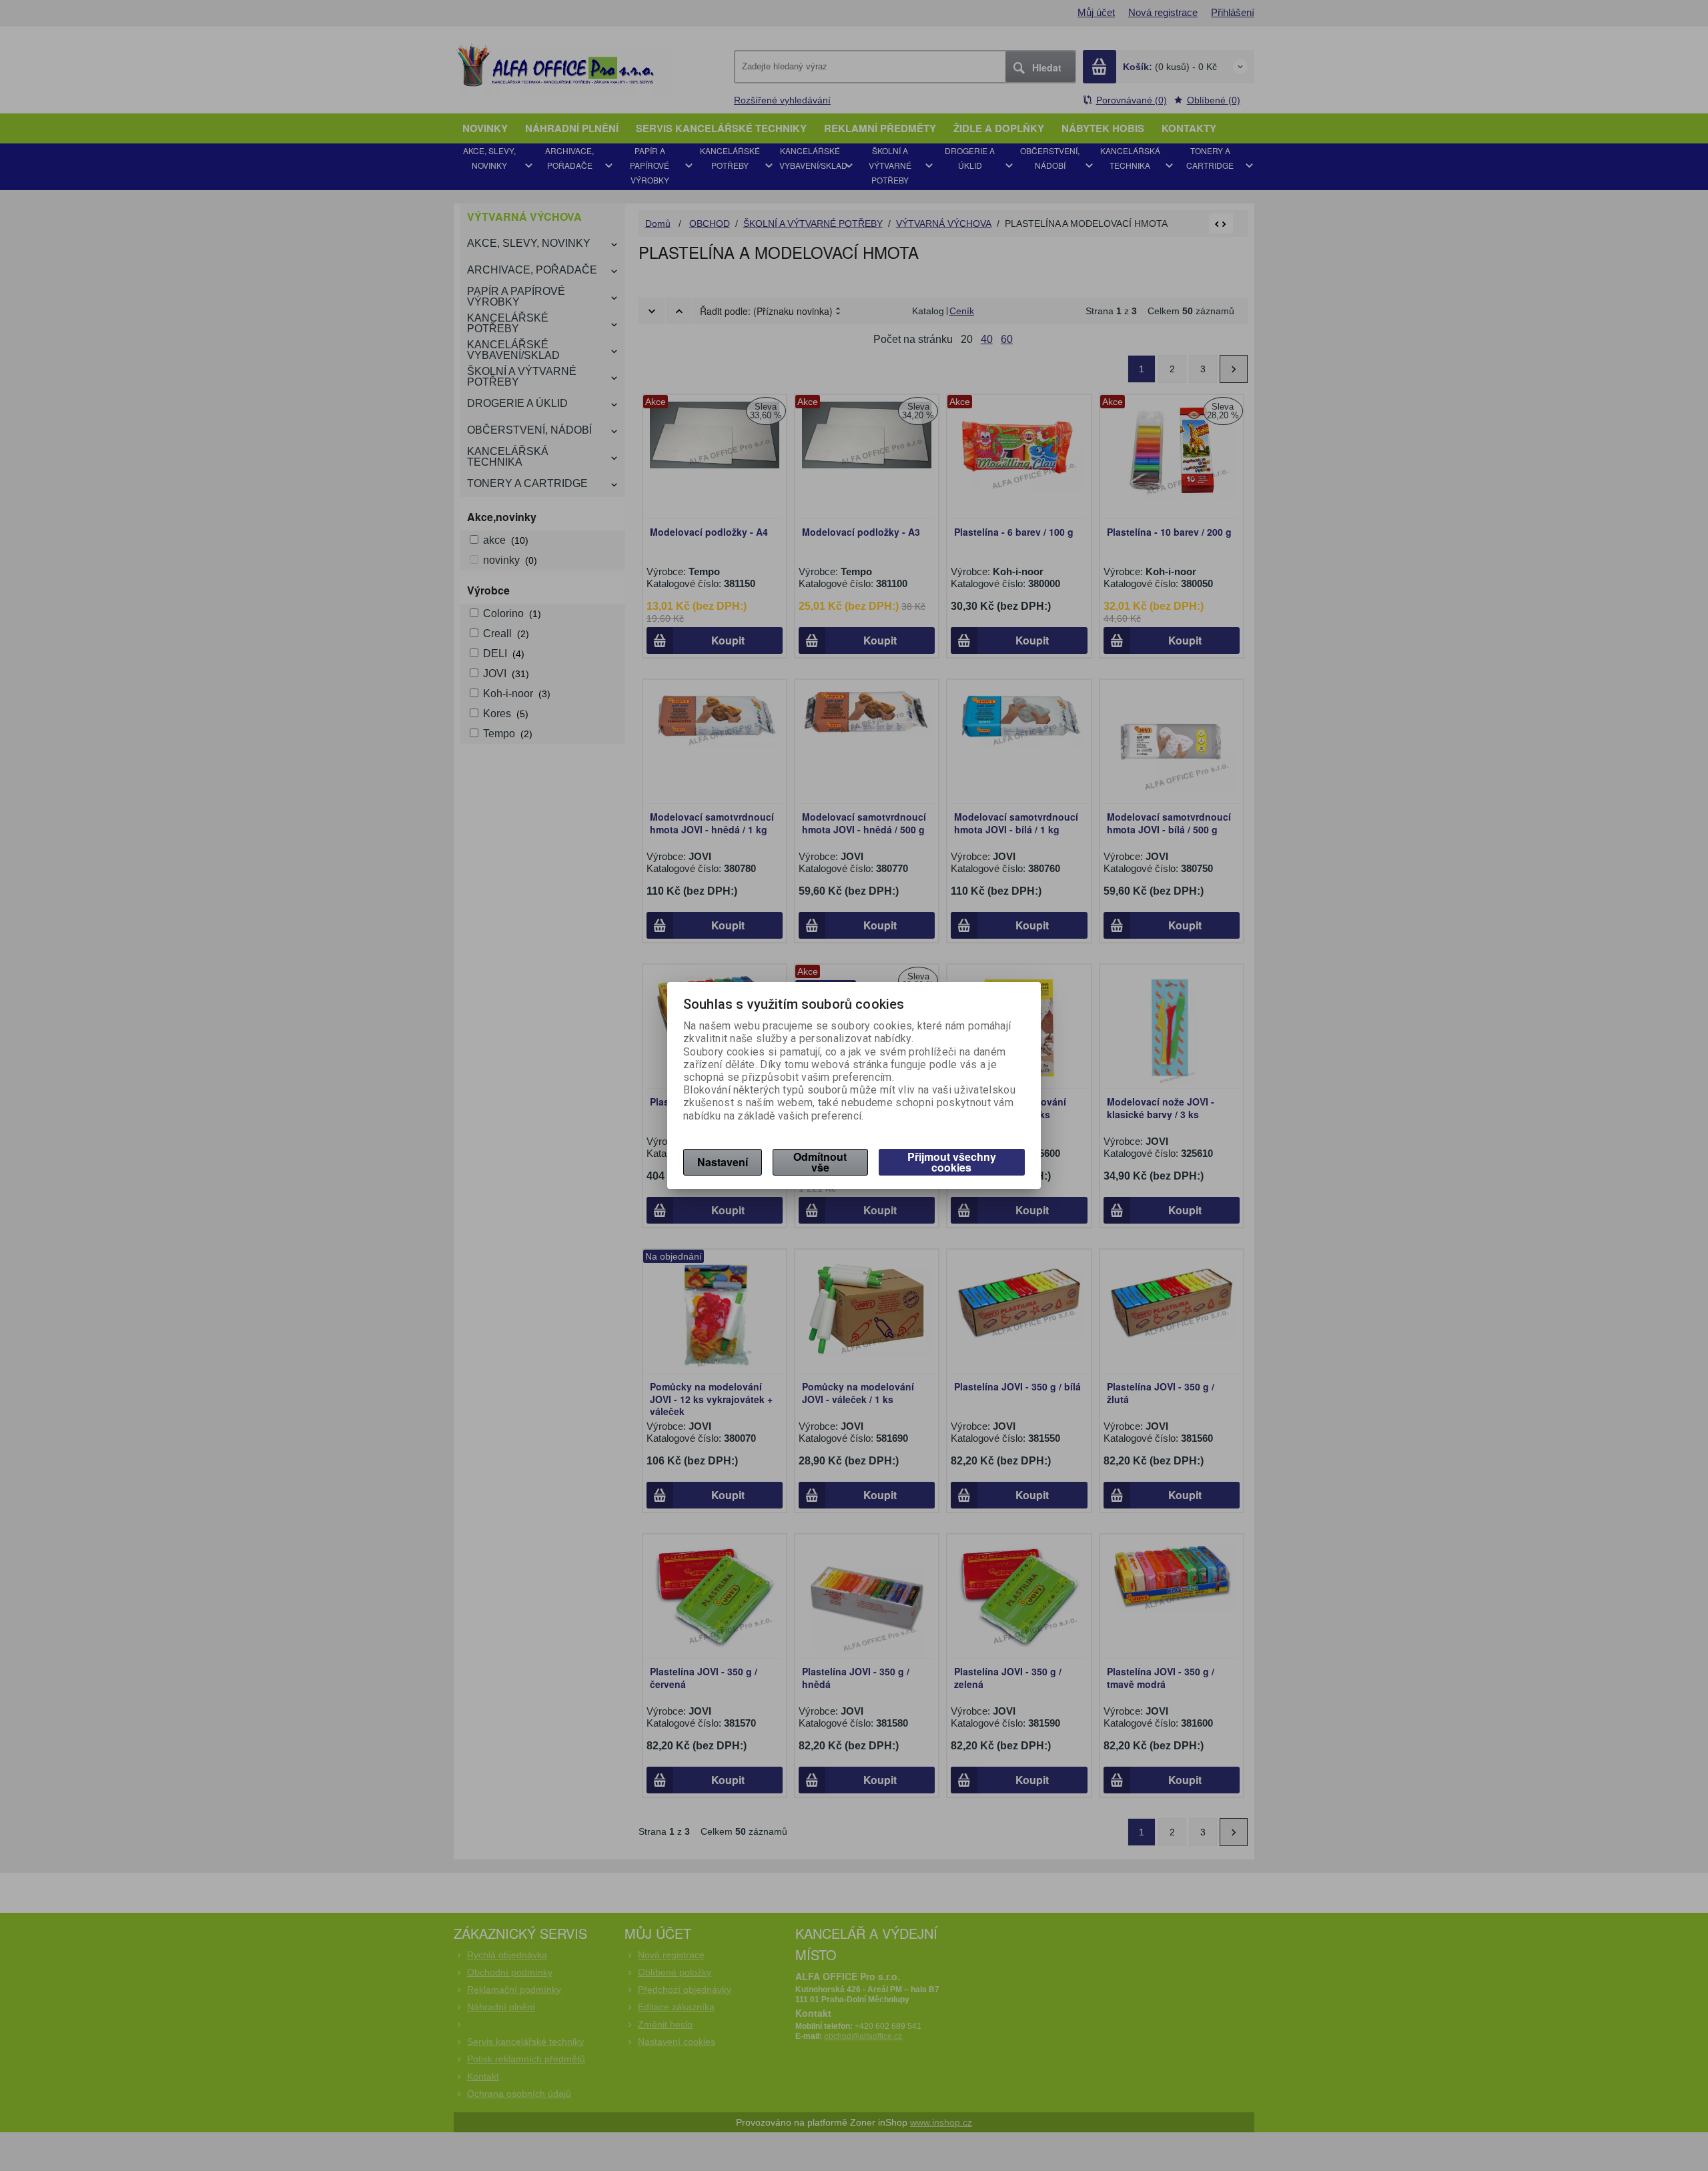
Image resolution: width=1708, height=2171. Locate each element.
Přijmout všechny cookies (952, 1162)
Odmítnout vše (820, 1162)
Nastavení (723, 1162)
